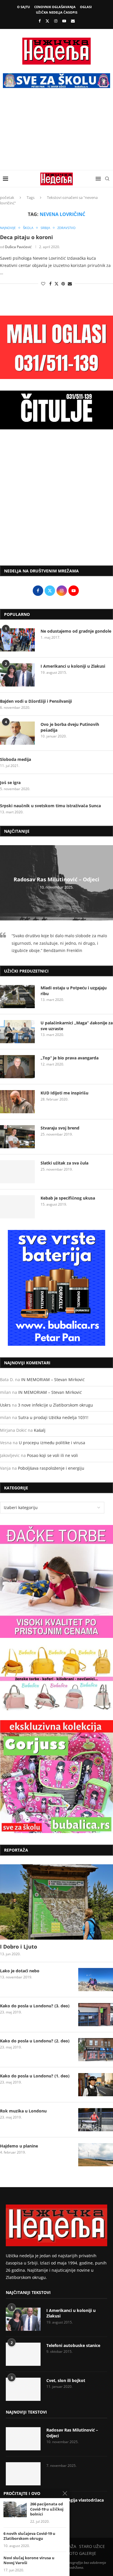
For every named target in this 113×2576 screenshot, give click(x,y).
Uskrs (5, 1405)
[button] (5, 883)
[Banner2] (57, 1679)
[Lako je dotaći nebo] (96, 1980)
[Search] (107, 179)
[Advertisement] (57, 133)
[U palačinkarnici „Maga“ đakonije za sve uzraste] (17, 1032)
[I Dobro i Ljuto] (57, 1902)
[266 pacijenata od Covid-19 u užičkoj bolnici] (15, 2509)
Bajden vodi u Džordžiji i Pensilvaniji (36, 701)
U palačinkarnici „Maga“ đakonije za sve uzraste (77, 1026)
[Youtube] (64, 21)
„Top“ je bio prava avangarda (70, 1058)
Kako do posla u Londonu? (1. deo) (35, 2076)
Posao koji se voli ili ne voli (52, 1455)
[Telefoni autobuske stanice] (23, 2354)
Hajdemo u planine (19, 2146)
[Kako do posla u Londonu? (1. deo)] (96, 2085)
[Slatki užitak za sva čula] (17, 1172)
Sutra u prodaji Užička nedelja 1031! (53, 1417)
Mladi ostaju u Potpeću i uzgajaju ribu (74, 991)
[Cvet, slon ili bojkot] (23, 2389)
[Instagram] (56, 21)
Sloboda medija (16, 759)
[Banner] (57, 1777)
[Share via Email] (70, 284)
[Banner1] (57, 1581)
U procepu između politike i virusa (52, 1443)
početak (7, 197)
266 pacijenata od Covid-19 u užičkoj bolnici (47, 2509)
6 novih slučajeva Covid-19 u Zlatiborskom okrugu (29, 2536)
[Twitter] (47, 21)
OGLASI (86, 7)
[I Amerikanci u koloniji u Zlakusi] (17, 675)
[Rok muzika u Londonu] (96, 2120)
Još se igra (10, 782)
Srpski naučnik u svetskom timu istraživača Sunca (50, 806)
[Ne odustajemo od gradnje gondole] (17, 640)
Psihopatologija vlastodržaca (75, 2500)
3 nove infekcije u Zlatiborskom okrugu (55, 1405)
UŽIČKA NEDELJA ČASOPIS (57, 12)
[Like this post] (43, 284)
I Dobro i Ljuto (19, 1947)
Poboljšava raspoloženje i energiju (51, 1468)
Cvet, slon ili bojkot (66, 2380)
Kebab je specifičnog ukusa (68, 1198)
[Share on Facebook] (50, 284)
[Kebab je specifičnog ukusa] (17, 1207)
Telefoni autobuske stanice (73, 2345)
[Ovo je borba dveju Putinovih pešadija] (17, 733)
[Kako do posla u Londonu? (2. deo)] (96, 2050)
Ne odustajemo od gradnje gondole (76, 631)
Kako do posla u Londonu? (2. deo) (35, 2041)
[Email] (73, 21)
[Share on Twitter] (57, 284)
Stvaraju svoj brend (60, 1128)
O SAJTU (23, 7)
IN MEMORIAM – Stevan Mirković (53, 1379)
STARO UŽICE (92, 2546)
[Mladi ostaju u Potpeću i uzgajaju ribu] (17, 997)
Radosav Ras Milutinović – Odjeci (57, 880)
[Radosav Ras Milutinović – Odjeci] (23, 2439)
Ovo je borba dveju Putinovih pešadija (70, 727)
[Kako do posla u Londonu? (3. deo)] (96, 2015)
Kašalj (40, 1430)
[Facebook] (40, 21)
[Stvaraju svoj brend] (17, 1137)
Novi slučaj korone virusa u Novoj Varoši (29, 2561)
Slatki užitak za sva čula (64, 1163)
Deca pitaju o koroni (27, 237)
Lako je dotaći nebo (20, 1971)
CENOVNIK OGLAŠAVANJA (55, 7)
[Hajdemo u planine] (96, 2155)
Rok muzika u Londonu (23, 2111)
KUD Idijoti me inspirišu (64, 1093)
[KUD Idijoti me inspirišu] (17, 1102)
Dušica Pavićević (18, 247)
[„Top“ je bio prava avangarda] (17, 1067)
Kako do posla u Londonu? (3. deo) (35, 2006)
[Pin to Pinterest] (63, 284)
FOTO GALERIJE (82, 2553)
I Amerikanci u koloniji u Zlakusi (73, 666)
